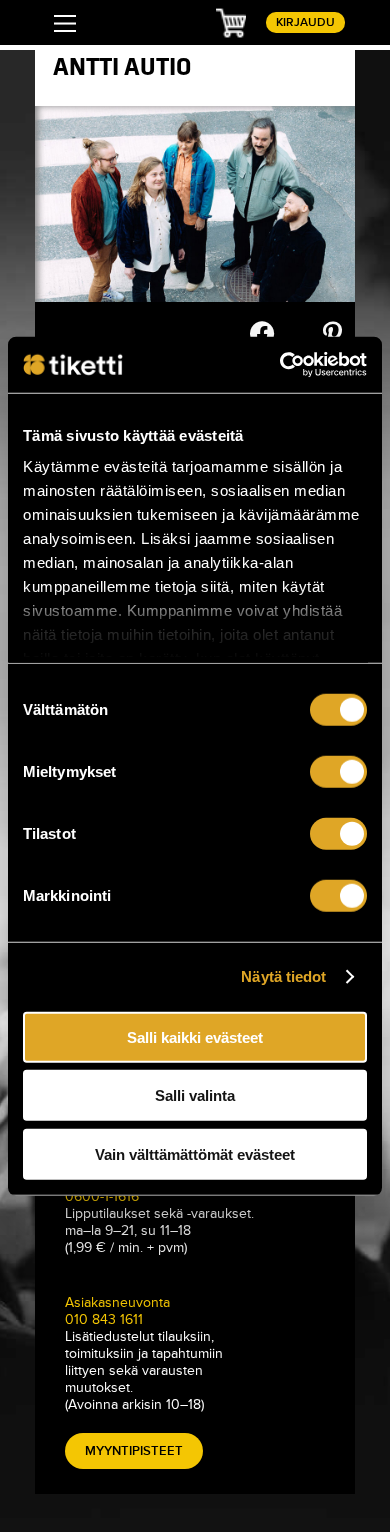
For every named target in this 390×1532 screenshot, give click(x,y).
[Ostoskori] (231, 22)
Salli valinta (195, 1095)
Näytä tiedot (283, 976)
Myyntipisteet (134, 1451)
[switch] (338, 771)
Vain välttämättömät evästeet (195, 1153)
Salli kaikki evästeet (195, 1036)
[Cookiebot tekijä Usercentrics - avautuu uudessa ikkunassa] (280, 365)
